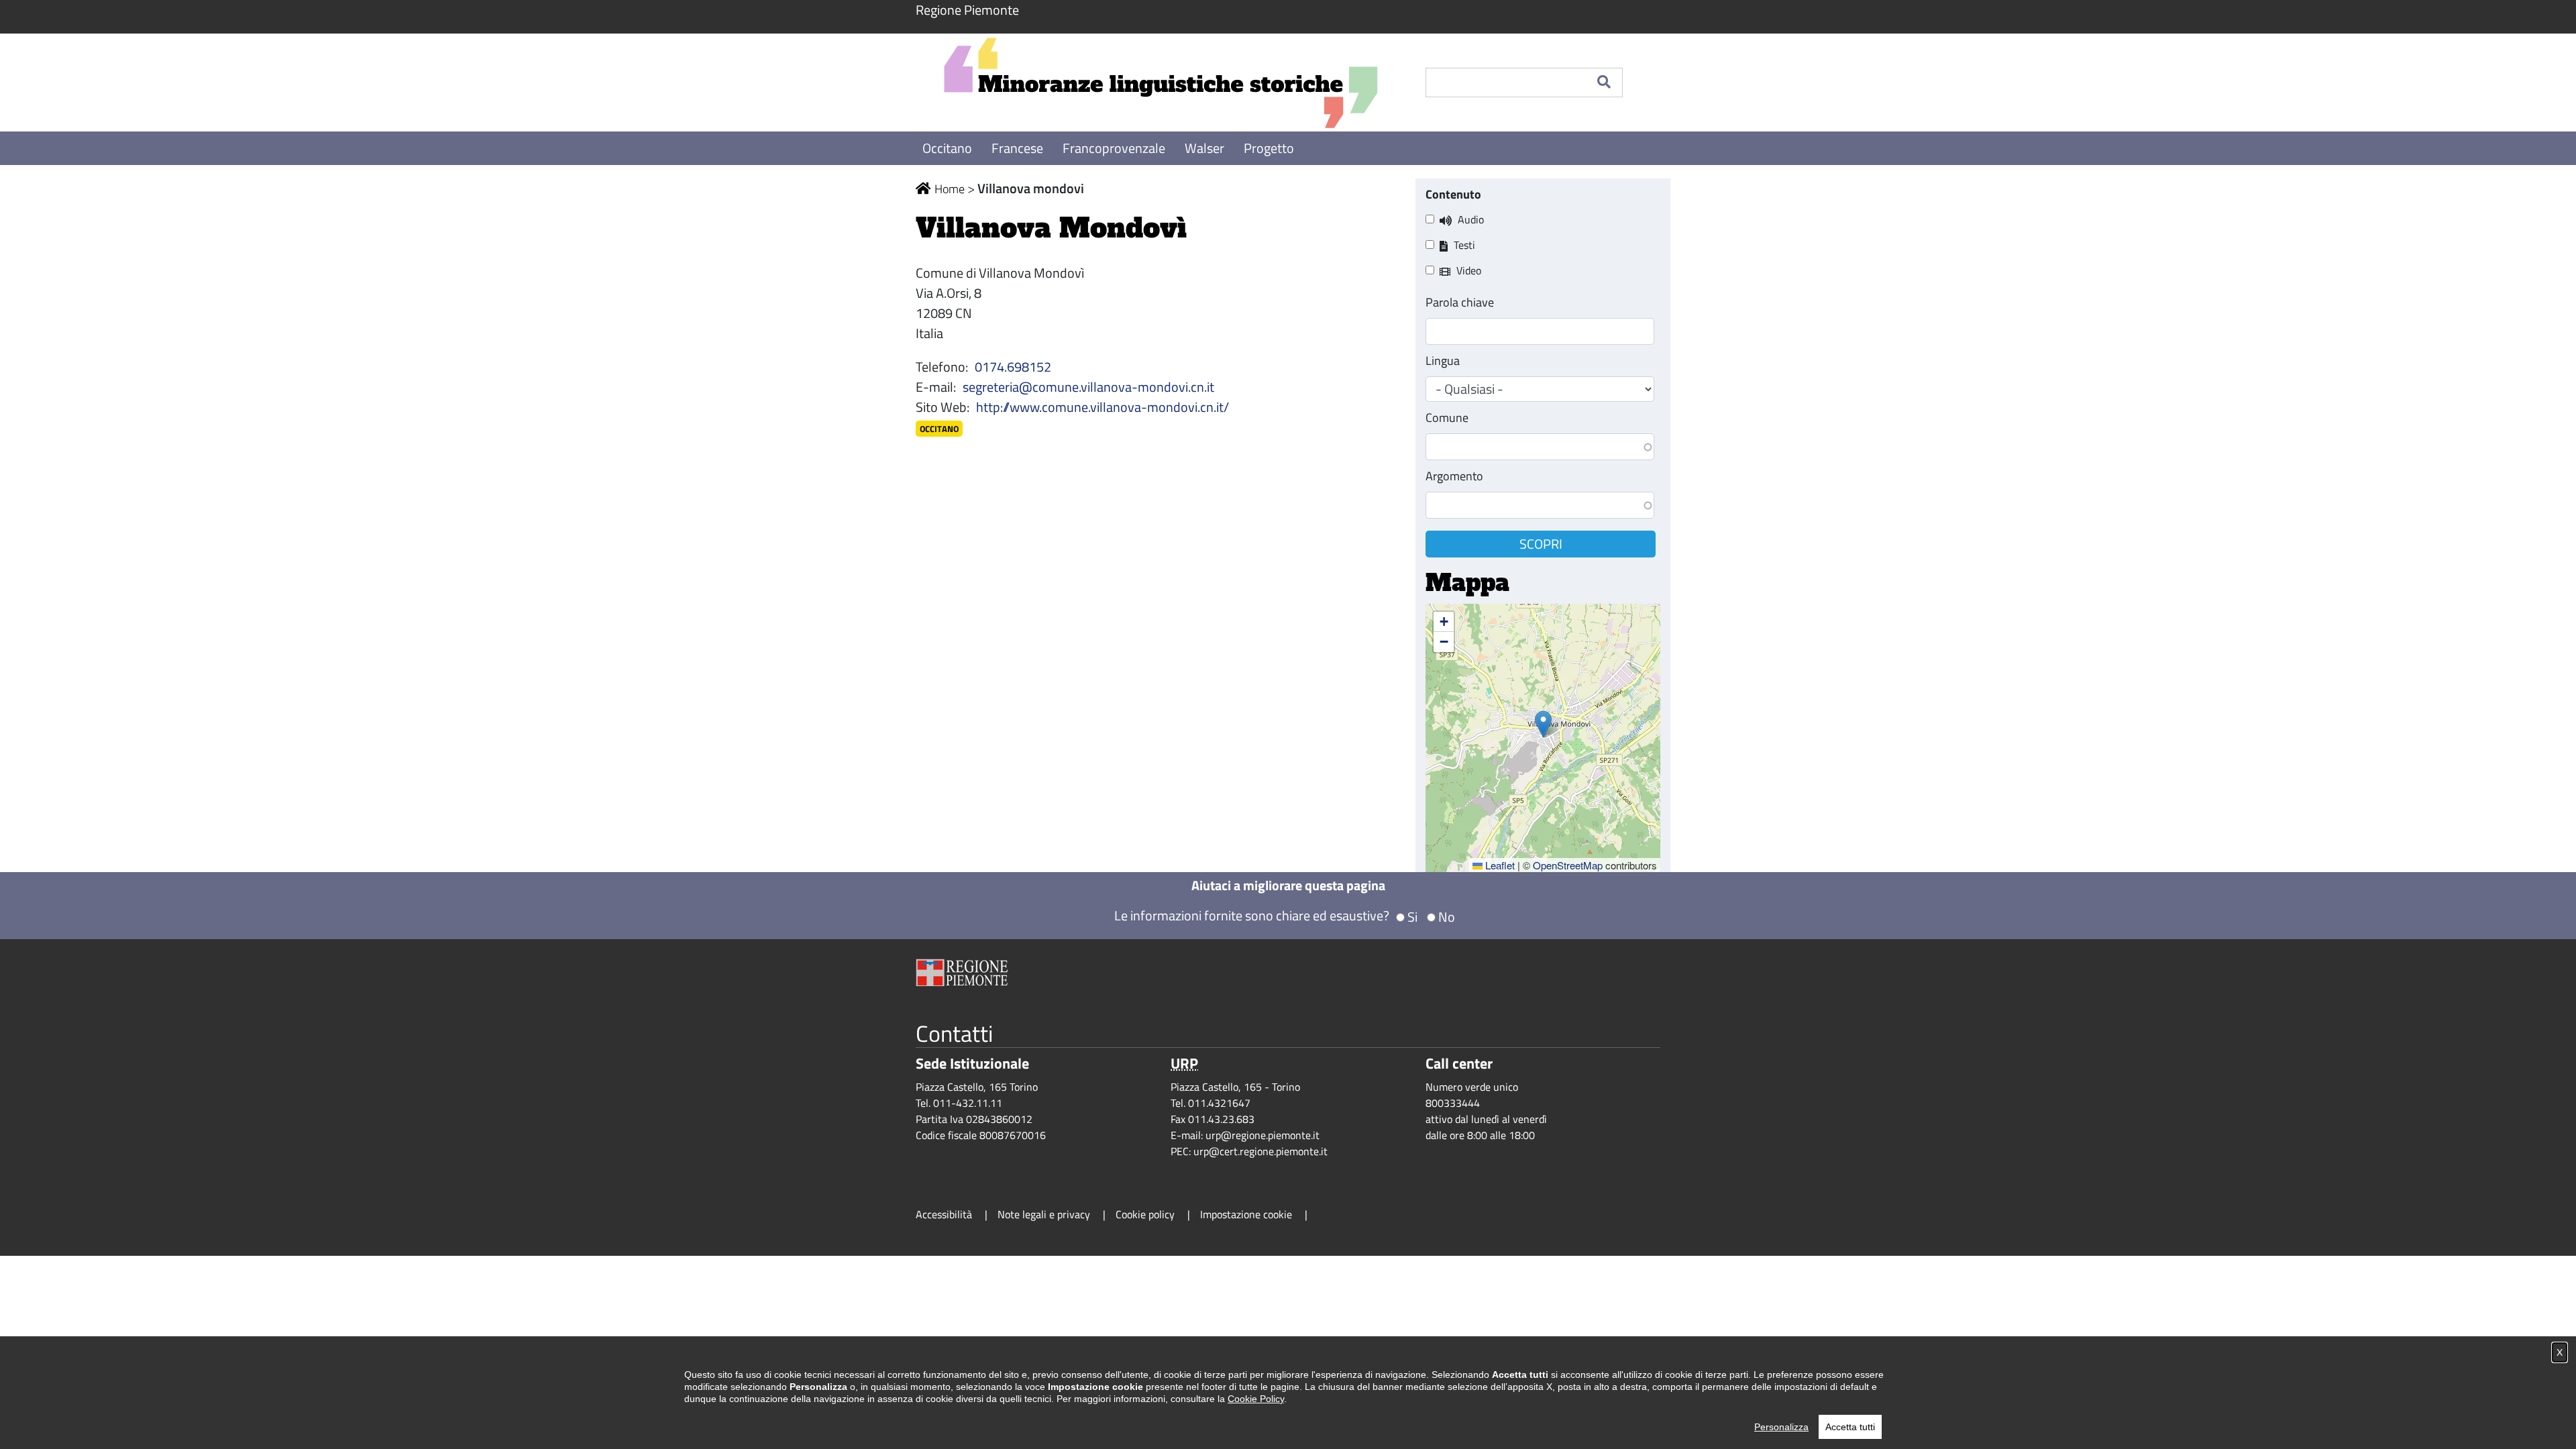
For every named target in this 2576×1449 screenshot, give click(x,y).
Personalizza (1781, 1427)
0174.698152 (1013, 367)
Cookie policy (1145, 1214)
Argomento (1454, 476)
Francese (1019, 148)
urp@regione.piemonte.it (1263, 1135)
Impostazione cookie (1246, 1214)
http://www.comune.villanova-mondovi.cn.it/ (1103, 407)
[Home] (1161, 83)
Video (1469, 270)
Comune (1447, 418)
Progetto (1269, 148)
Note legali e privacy (1044, 1214)
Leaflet (1499, 865)
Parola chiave (1460, 302)
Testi (1464, 245)
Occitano (949, 148)
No (1447, 917)
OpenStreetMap (1568, 865)
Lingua (1443, 361)
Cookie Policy (1256, 1399)
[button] (1543, 724)
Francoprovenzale (1115, 148)
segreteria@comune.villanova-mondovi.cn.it (1088, 387)
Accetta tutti (1850, 1427)
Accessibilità (944, 1214)
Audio (1471, 219)
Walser (1206, 148)
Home (950, 189)
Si (1412, 917)
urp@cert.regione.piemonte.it (1260, 1151)
